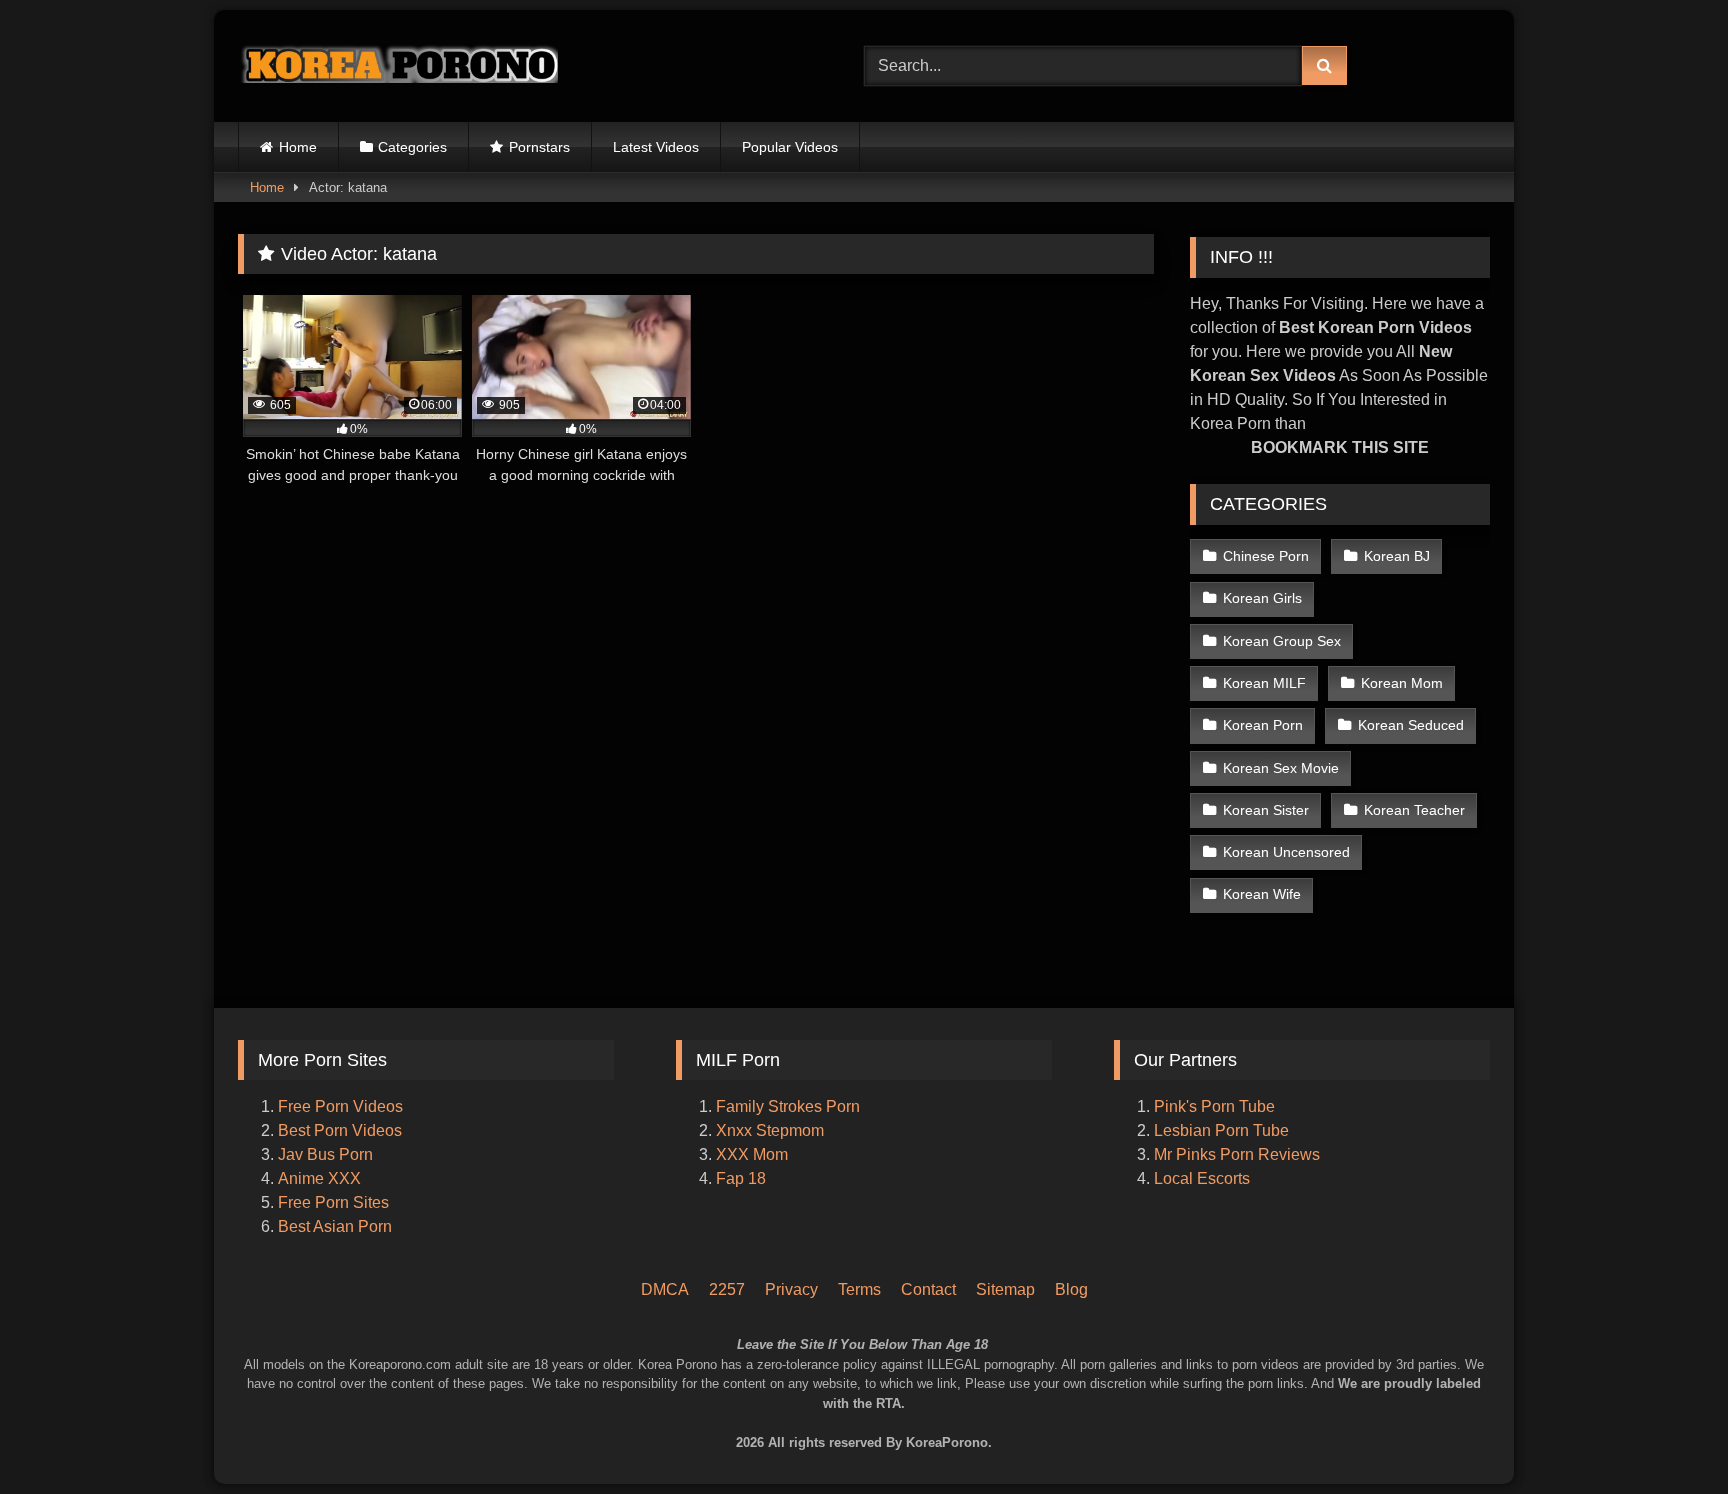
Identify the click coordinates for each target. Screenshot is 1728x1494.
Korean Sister (1266, 810)
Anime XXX (319, 1178)
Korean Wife (1262, 894)
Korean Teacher (1414, 810)
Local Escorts (1202, 1178)
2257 (727, 1289)
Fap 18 (741, 1178)
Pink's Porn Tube (1214, 1106)
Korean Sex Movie (1281, 768)
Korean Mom (1402, 683)
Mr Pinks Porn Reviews (1239, 1154)
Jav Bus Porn (325, 1154)
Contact (928, 1289)
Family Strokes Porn (788, 1106)
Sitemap (1005, 1289)
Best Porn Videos (340, 1130)
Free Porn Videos (340, 1106)
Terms (859, 1289)
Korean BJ (1397, 556)
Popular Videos (790, 147)
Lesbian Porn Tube (1221, 1130)
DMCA (665, 1289)
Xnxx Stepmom (770, 1130)
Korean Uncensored (1286, 852)
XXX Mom (754, 1154)
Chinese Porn (1266, 556)
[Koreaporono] (398, 66)
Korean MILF (1264, 683)
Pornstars (539, 147)
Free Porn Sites (333, 1202)
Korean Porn (1263, 725)
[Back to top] (1686, 1394)
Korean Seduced (1411, 725)
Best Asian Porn (335, 1226)
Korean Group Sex (1282, 641)
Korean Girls (1262, 598)
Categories (412, 147)
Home (298, 147)
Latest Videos (656, 147)
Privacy (791, 1289)
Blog (1071, 1289)
